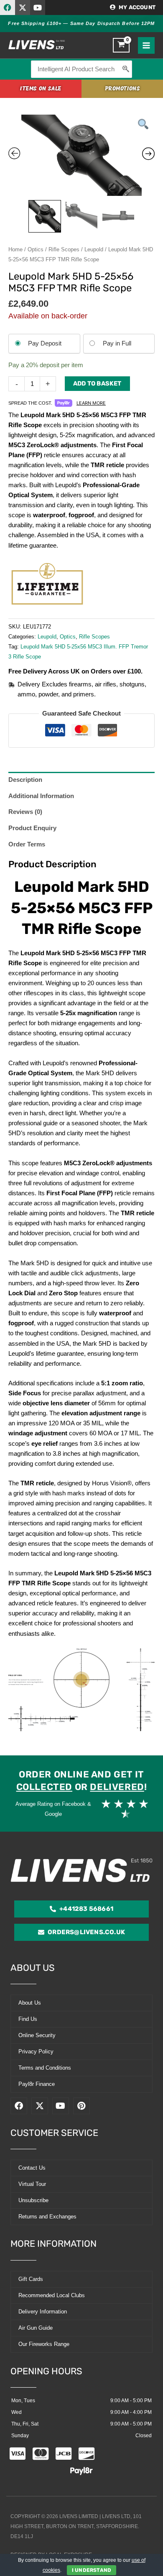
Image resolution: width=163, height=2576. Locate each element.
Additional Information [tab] (41, 796)
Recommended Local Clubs (52, 2295)
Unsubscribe (33, 2200)
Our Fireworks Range (44, 2344)
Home (15, 249)
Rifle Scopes (64, 249)
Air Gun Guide (36, 2328)
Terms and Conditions (45, 2068)
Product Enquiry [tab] (32, 828)
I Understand (92, 2570)
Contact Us (32, 2168)
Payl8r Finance (37, 2084)
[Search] (126, 69)
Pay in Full (117, 343)
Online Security (37, 2035)
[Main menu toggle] (146, 45)
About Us (30, 2003)
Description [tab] (25, 780)
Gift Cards (31, 2279)
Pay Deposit (45, 343)
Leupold (94, 249)
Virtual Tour (32, 2184)
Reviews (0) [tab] (25, 812)
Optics (36, 249)
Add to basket (97, 383)
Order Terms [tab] (27, 844)
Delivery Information (43, 2312)
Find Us (28, 2019)
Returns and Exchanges (47, 2217)
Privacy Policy (36, 2052)
